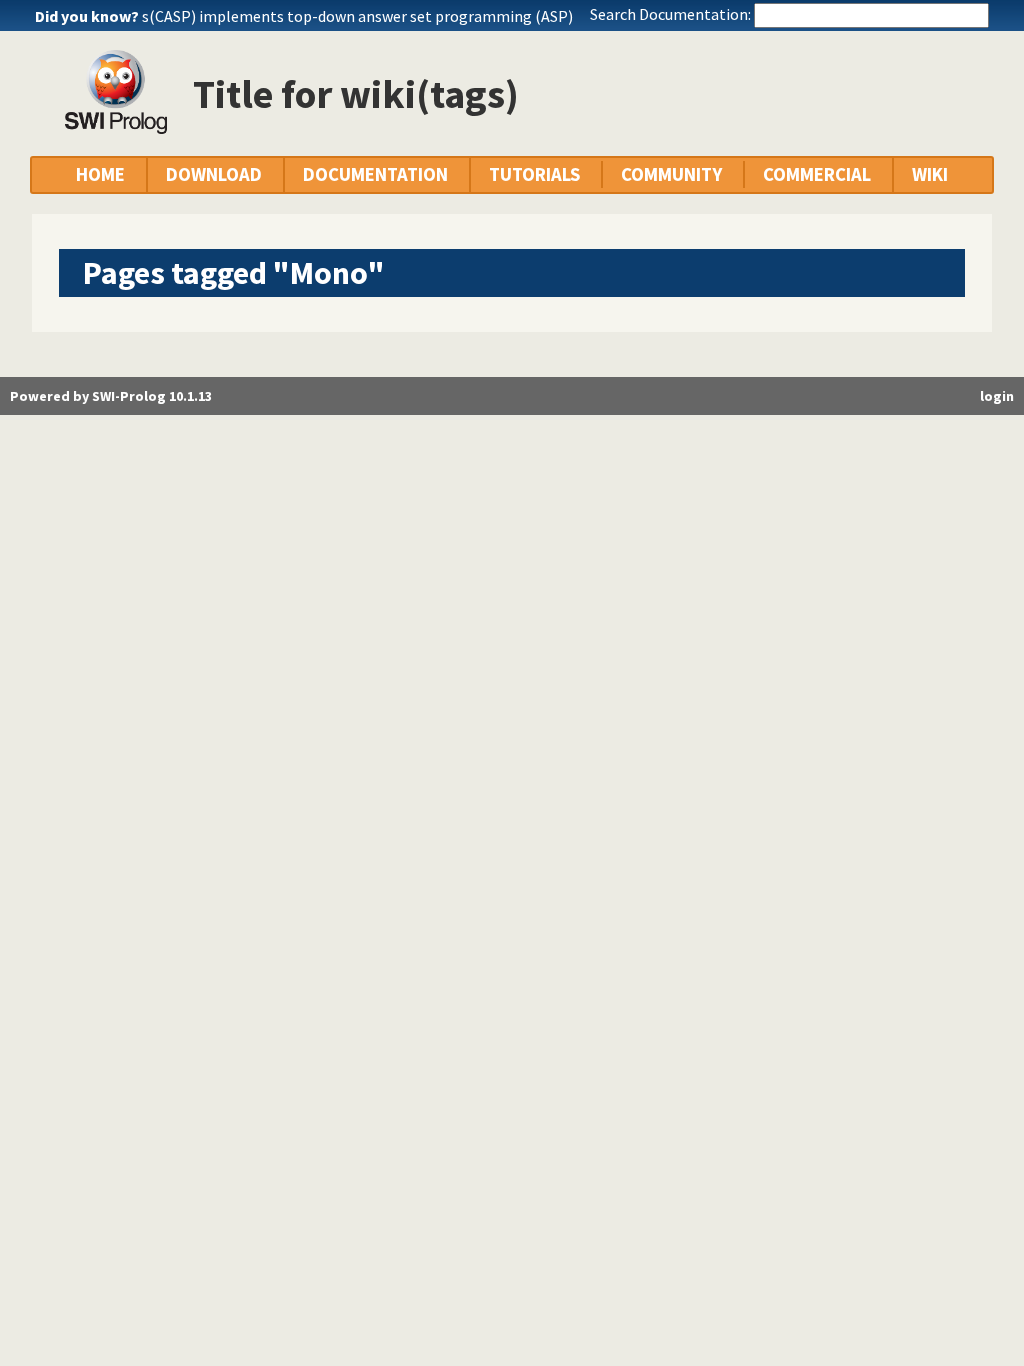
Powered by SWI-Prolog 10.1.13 (111, 396)
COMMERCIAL (817, 174)
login (997, 396)
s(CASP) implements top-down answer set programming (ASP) (357, 16)
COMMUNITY (671, 174)
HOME (100, 174)
